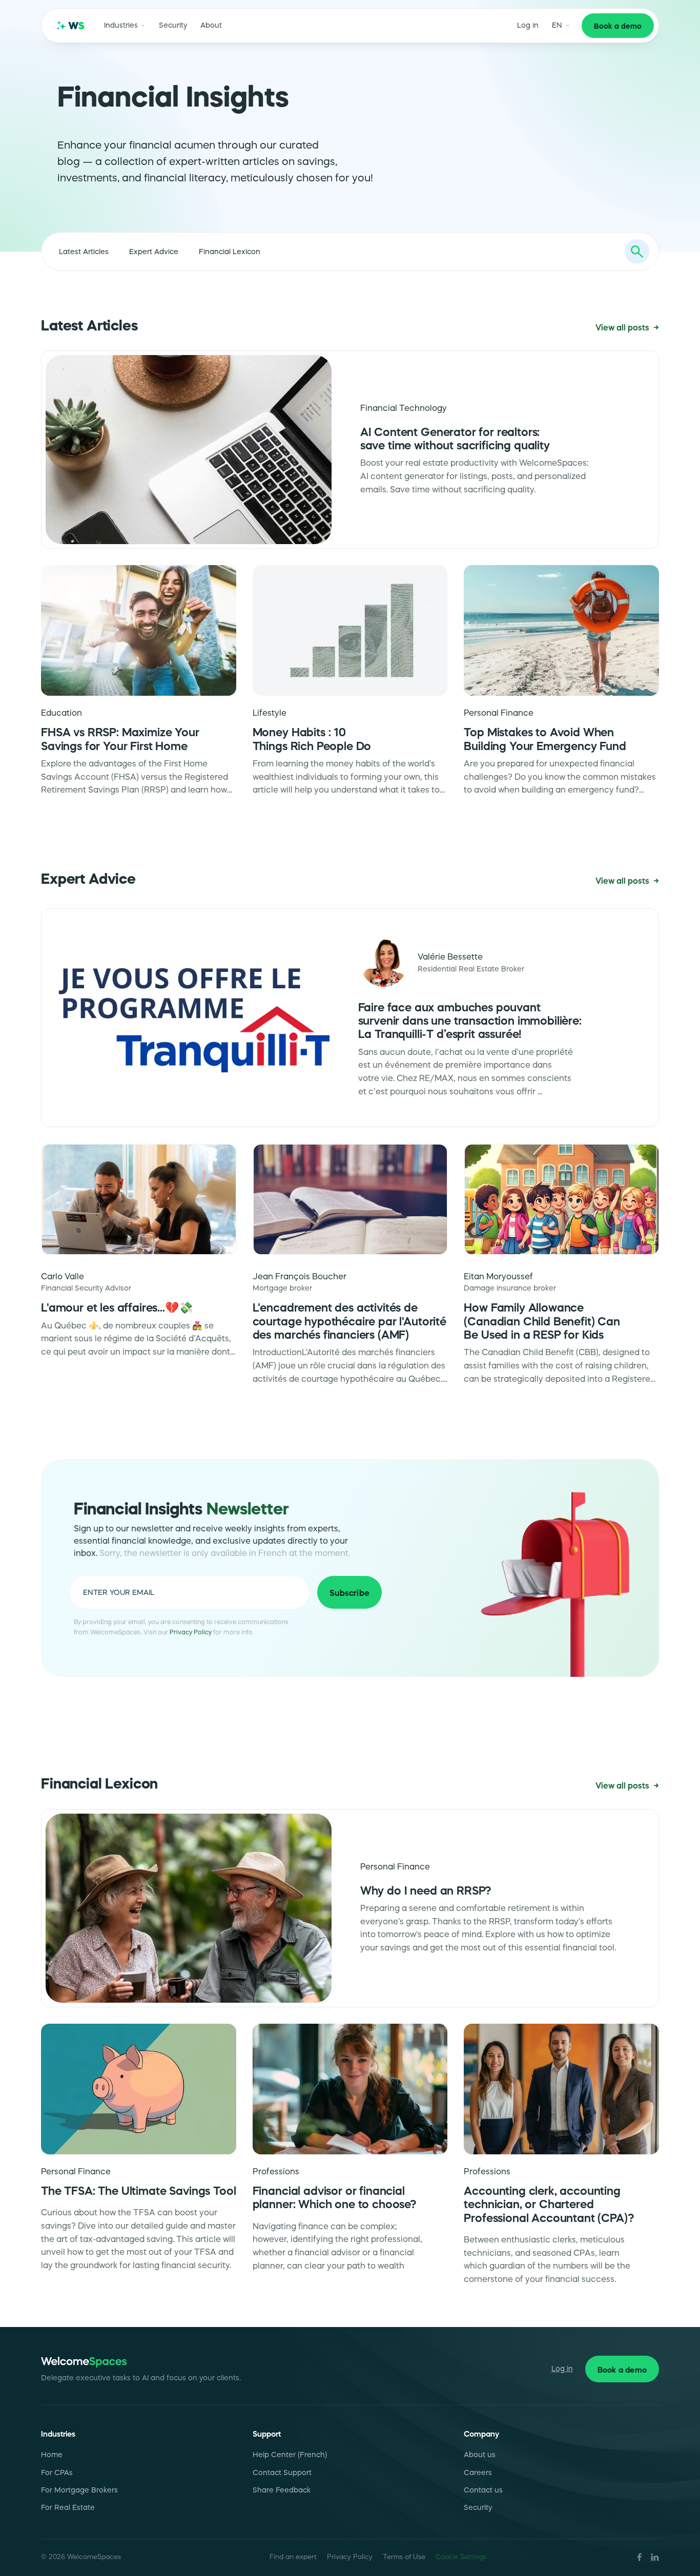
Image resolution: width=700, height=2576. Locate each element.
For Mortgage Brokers (79, 2490)
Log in (528, 25)
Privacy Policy (191, 1632)
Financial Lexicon (230, 252)
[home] (71, 26)
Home (52, 2455)
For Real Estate (68, 2508)
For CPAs (57, 2473)
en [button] (557, 25)
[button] (125, 26)
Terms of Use (404, 2557)
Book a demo (618, 26)
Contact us (483, 2490)
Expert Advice (154, 252)
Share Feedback (282, 2490)
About (211, 25)
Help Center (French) (290, 2455)
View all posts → (627, 328)
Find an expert (293, 2557)
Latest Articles (84, 252)
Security (173, 25)
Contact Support (282, 2473)
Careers (478, 2473)
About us (480, 2455)
